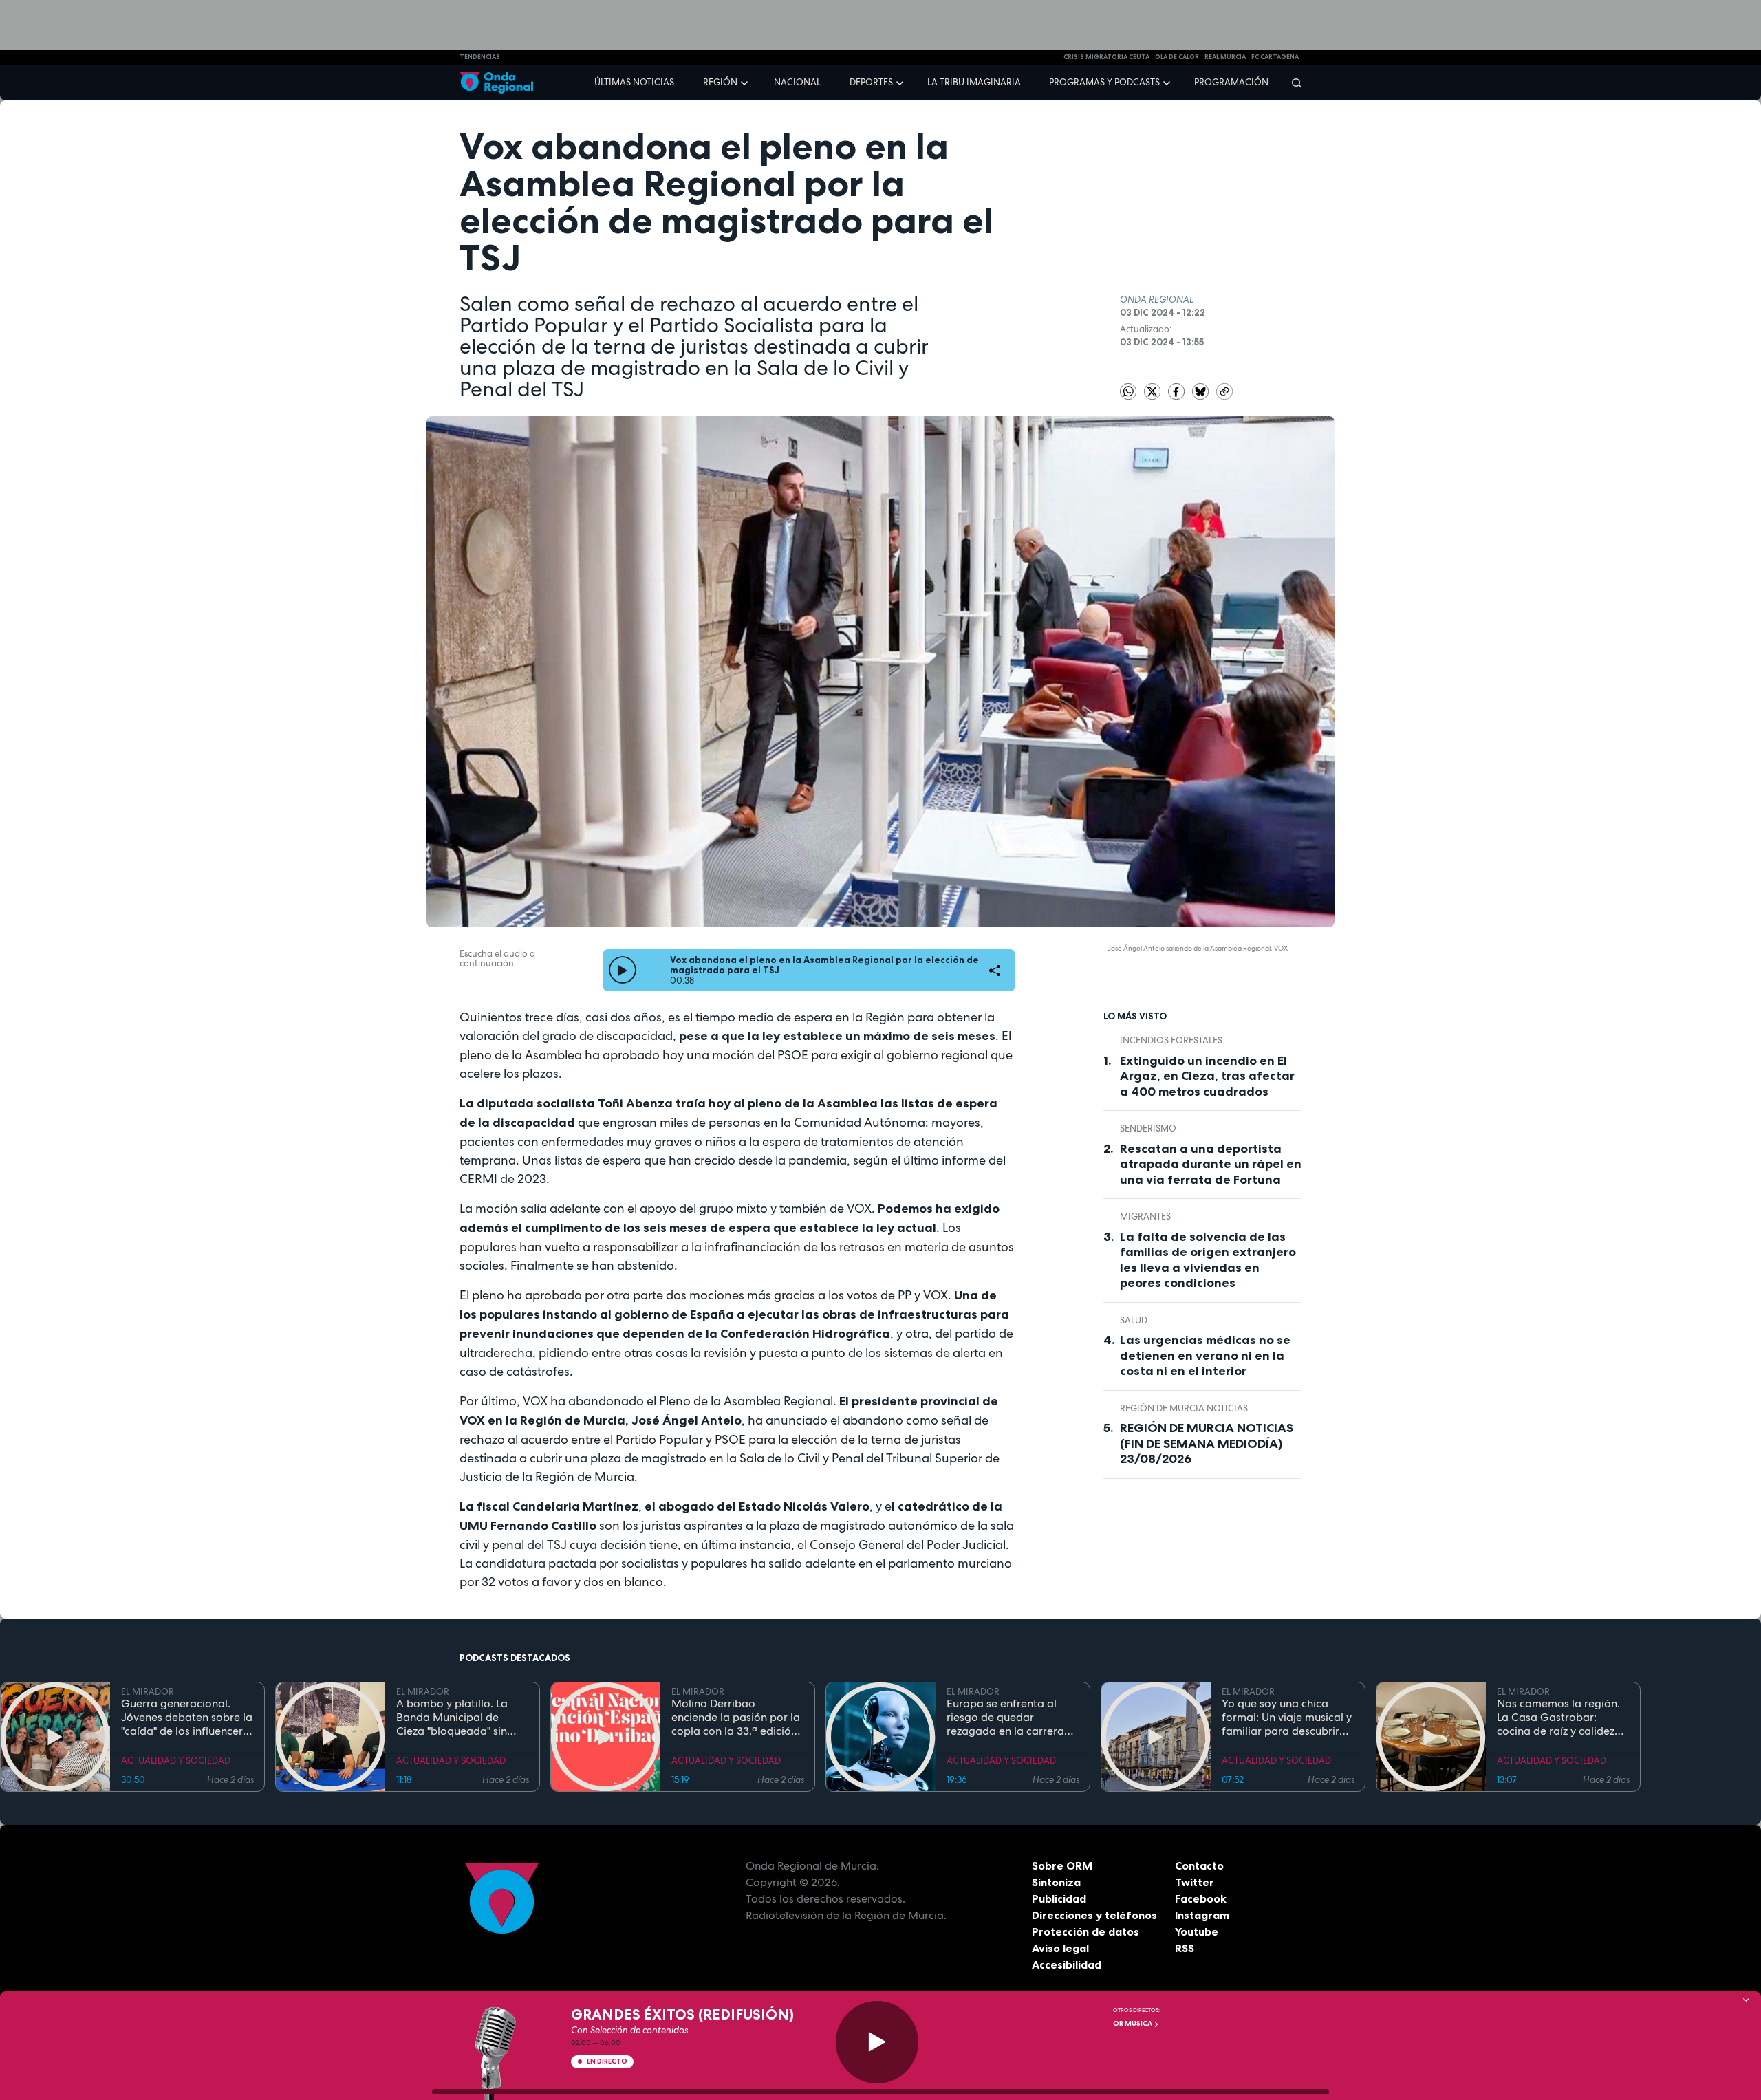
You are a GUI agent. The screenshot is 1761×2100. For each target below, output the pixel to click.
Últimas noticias (634, 82)
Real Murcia (1225, 57)
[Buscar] (1292, 83)
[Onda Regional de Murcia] (496, 83)
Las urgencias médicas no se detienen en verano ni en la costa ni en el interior (1205, 1355)
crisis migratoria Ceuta (1106, 57)
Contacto (1199, 1865)
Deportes (871, 82)
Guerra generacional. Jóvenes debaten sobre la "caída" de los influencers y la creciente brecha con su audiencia (187, 1718)
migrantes (1145, 1216)
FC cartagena (1275, 57)
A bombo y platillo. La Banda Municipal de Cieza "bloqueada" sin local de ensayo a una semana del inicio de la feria (455, 1718)
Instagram (1202, 1915)
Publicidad (1059, 1898)
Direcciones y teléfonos (1094, 1915)
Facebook (1201, 1898)
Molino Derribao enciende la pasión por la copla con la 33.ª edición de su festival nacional (736, 1718)
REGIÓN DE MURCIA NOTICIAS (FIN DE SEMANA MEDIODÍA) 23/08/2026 (1207, 1443)
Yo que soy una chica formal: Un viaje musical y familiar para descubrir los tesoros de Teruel (1287, 1718)
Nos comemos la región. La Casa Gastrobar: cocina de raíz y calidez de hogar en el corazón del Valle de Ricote (1558, 1718)
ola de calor (1177, 57)
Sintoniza (1056, 1882)
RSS (1185, 1948)
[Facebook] (1177, 390)
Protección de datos (1085, 1931)
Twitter (1195, 1882)
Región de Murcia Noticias (1184, 1408)
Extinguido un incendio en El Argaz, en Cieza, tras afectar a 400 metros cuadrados (1207, 1076)
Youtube (1197, 1931)
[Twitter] (1153, 390)
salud (1134, 1320)
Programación (1231, 82)
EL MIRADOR (148, 1692)
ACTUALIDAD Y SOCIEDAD (176, 1761)
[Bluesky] (1201, 390)
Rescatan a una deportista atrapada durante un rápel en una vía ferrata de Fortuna (1211, 1164)
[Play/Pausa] (877, 2042)
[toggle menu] (746, 82)
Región (720, 82)
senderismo (1148, 1128)
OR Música (1133, 2023)
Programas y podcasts (1104, 82)
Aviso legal (1060, 1948)
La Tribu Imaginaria (974, 82)
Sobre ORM (1062, 1865)
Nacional (797, 82)
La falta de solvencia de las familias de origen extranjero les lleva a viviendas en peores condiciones (1208, 1260)
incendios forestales (1171, 1040)
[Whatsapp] (1128, 391)
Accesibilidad (1067, 1964)
